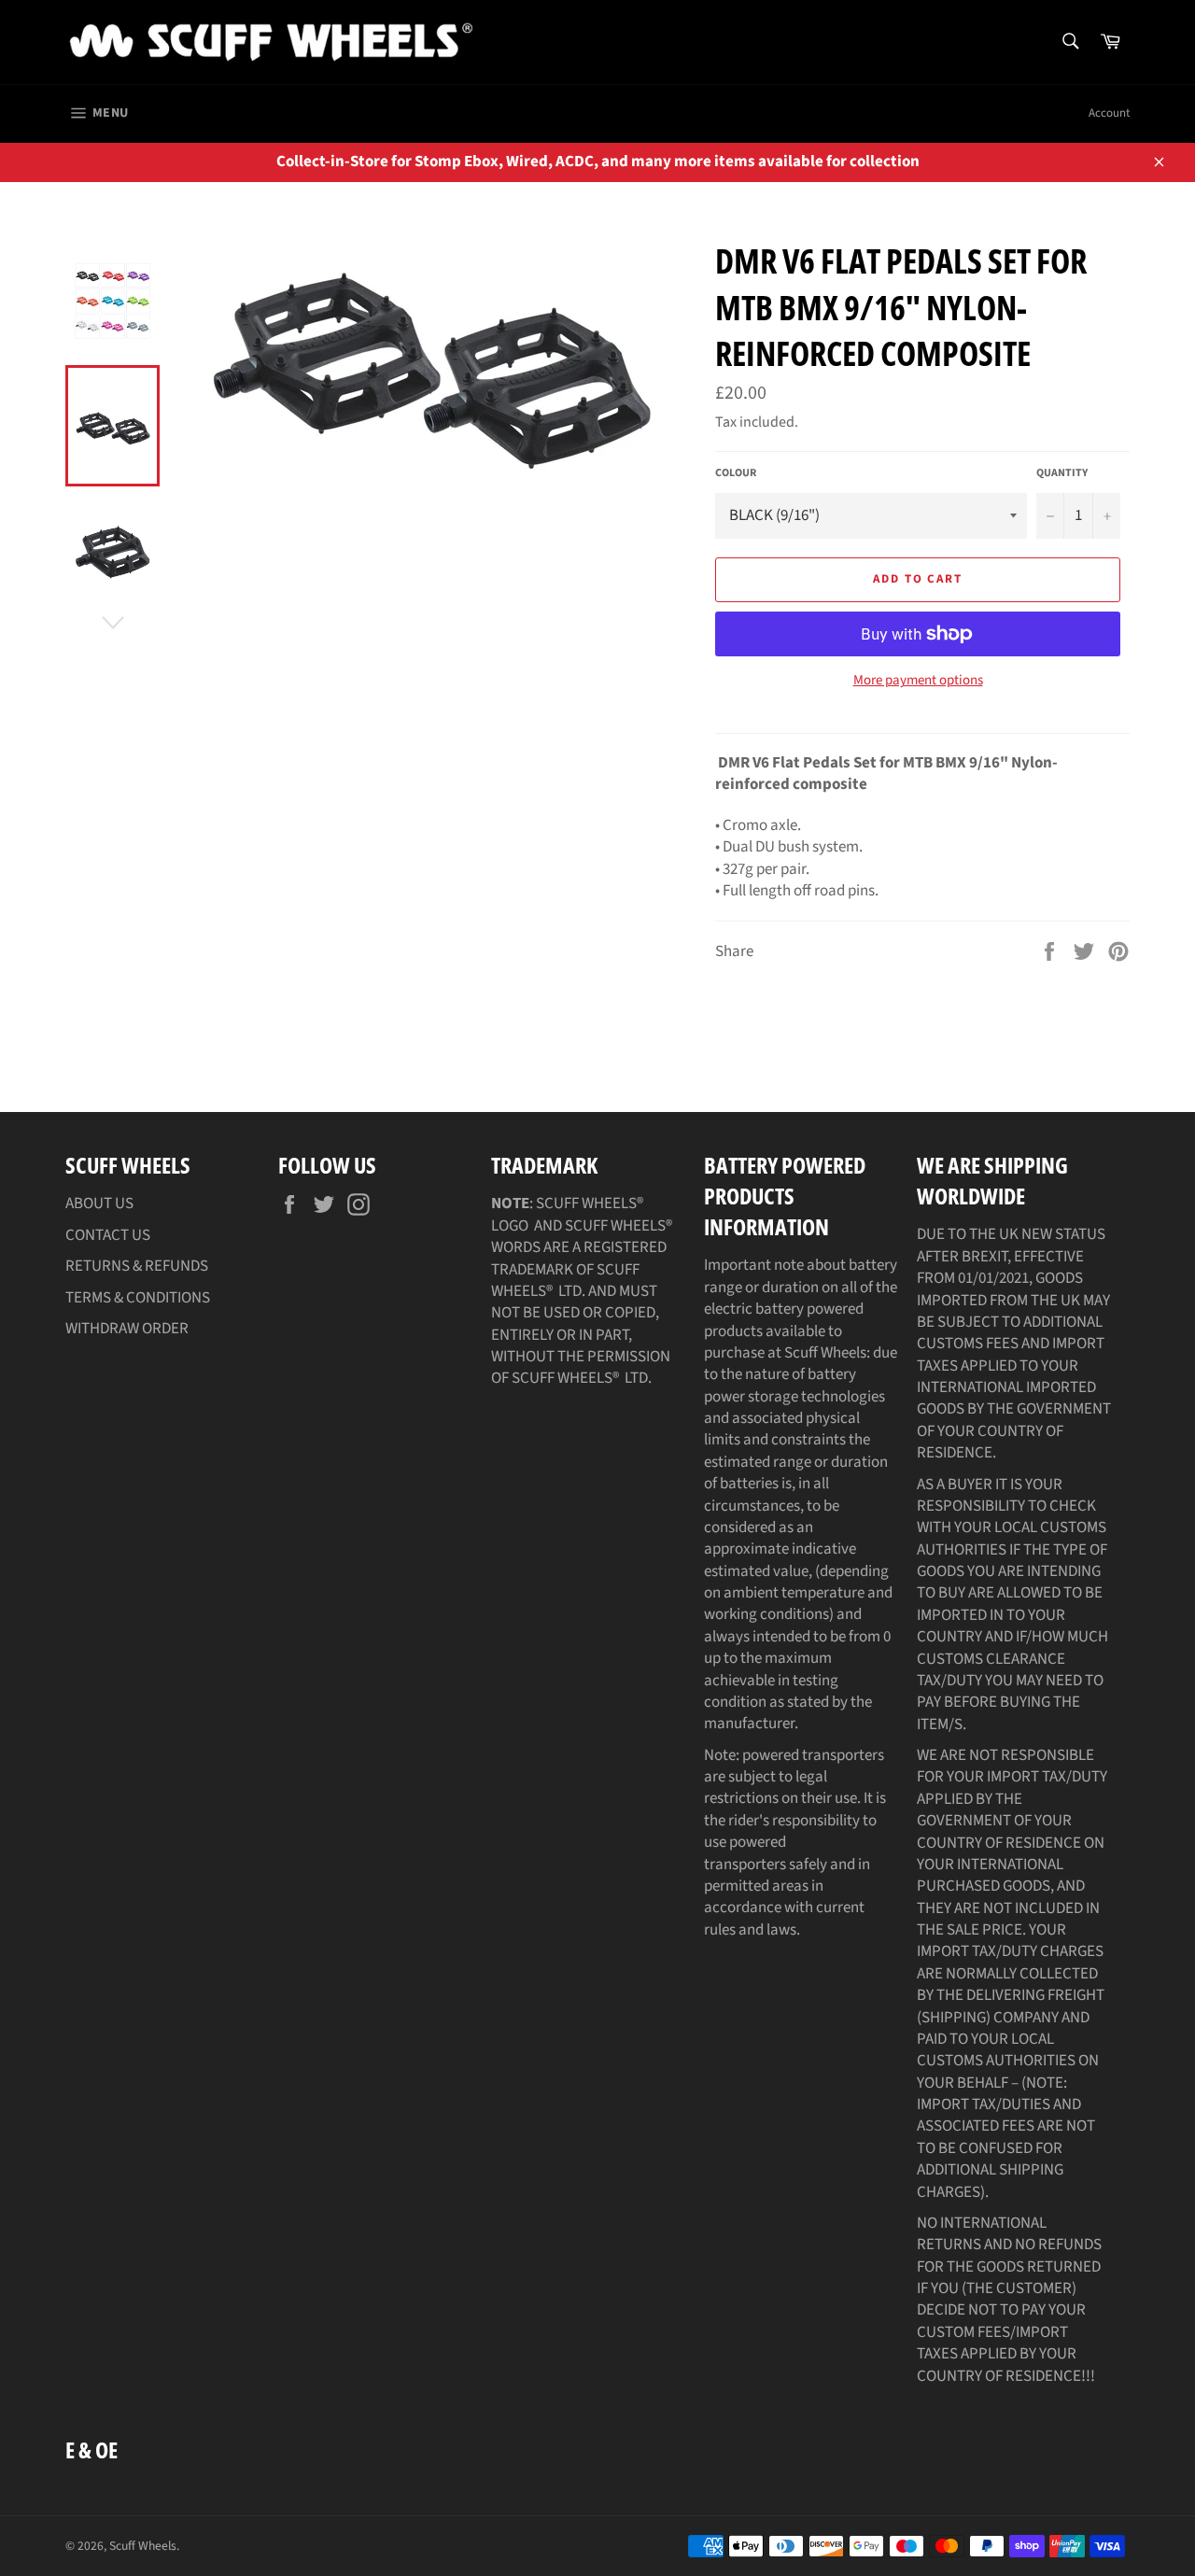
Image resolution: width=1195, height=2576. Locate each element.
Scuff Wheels (143, 2546)
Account (1109, 113)
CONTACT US (108, 1235)
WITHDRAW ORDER (127, 1329)
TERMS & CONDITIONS (138, 1298)
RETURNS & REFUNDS (137, 1266)
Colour (736, 473)
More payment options (918, 681)
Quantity (1062, 473)
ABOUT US (99, 1204)
